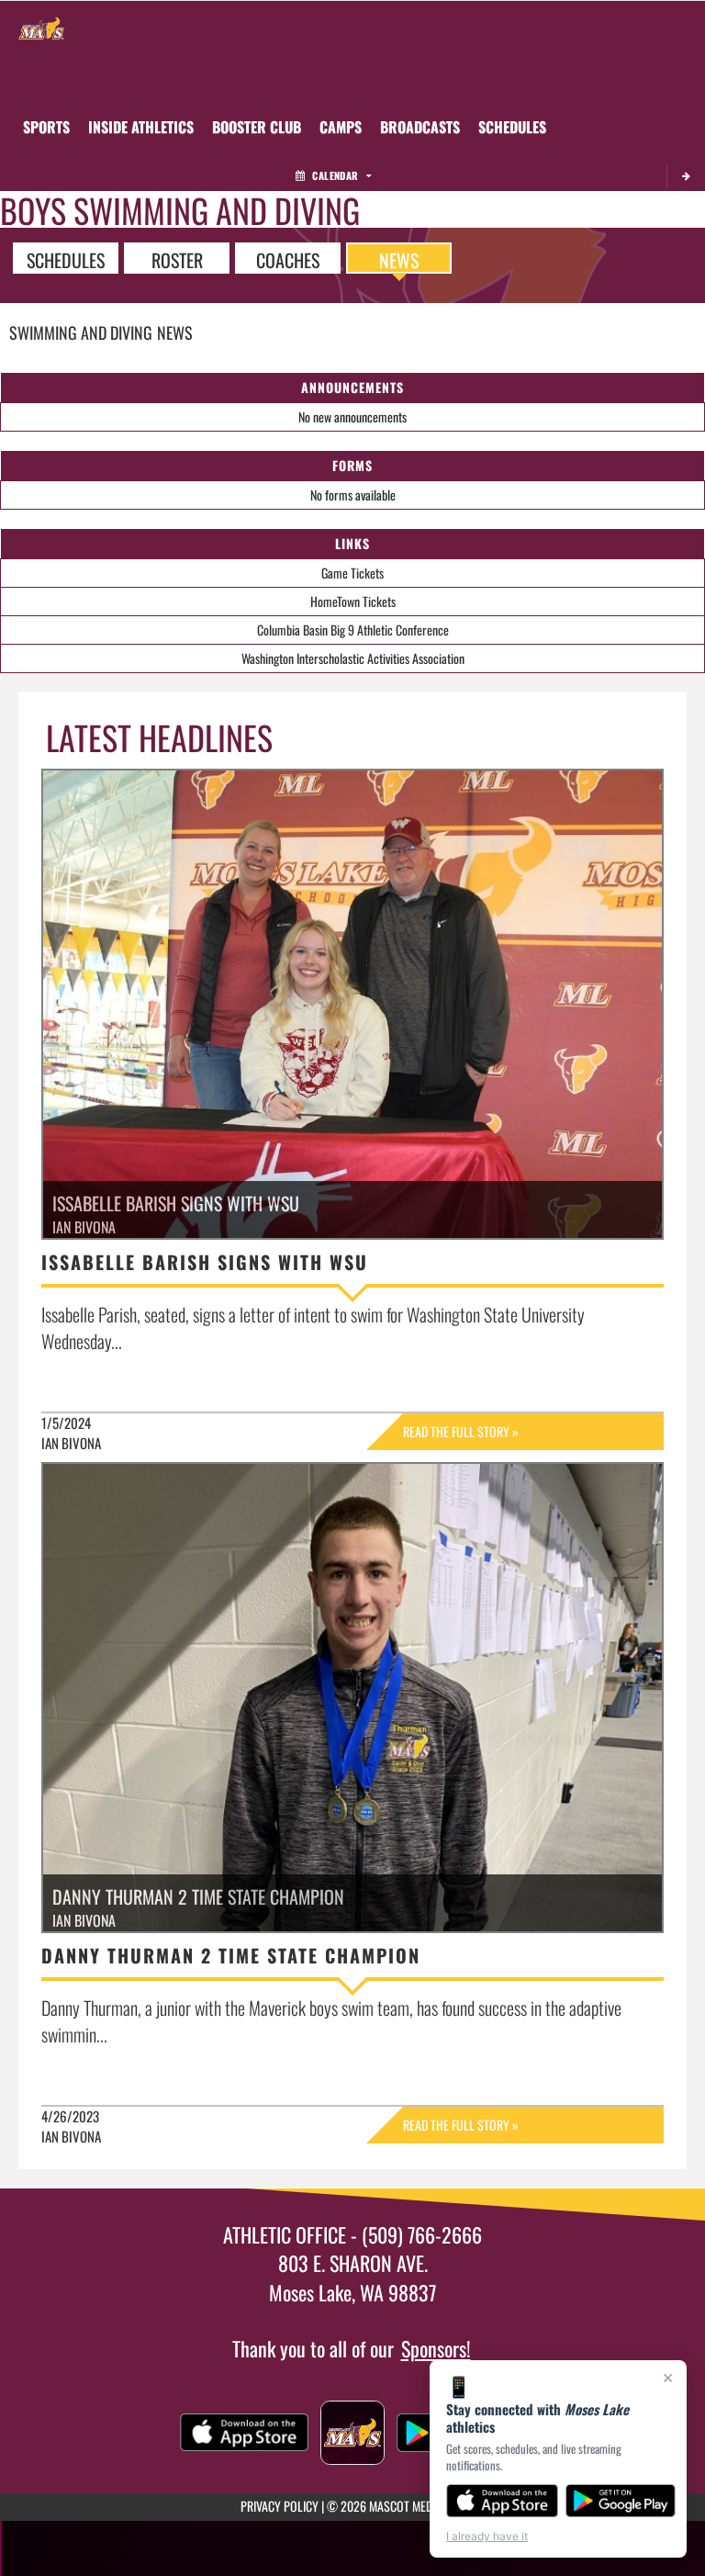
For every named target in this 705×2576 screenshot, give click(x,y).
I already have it (487, 2536)
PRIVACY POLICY (280, 2506)
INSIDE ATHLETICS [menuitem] (141, 127)
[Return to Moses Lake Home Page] (41, 24)
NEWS (399, 259)
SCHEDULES (66, 259)
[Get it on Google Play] (621, 2501)
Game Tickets (352, 573)
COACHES (288, 259)
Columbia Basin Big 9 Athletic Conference (353, 630)
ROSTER (177, 259)
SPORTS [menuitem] (46, 127)
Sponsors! (436, 2348)
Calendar (335, 175)
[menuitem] (257, 127)
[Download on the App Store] (502, 2501)
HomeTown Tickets (353, 601)
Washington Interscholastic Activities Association (353, 658)
